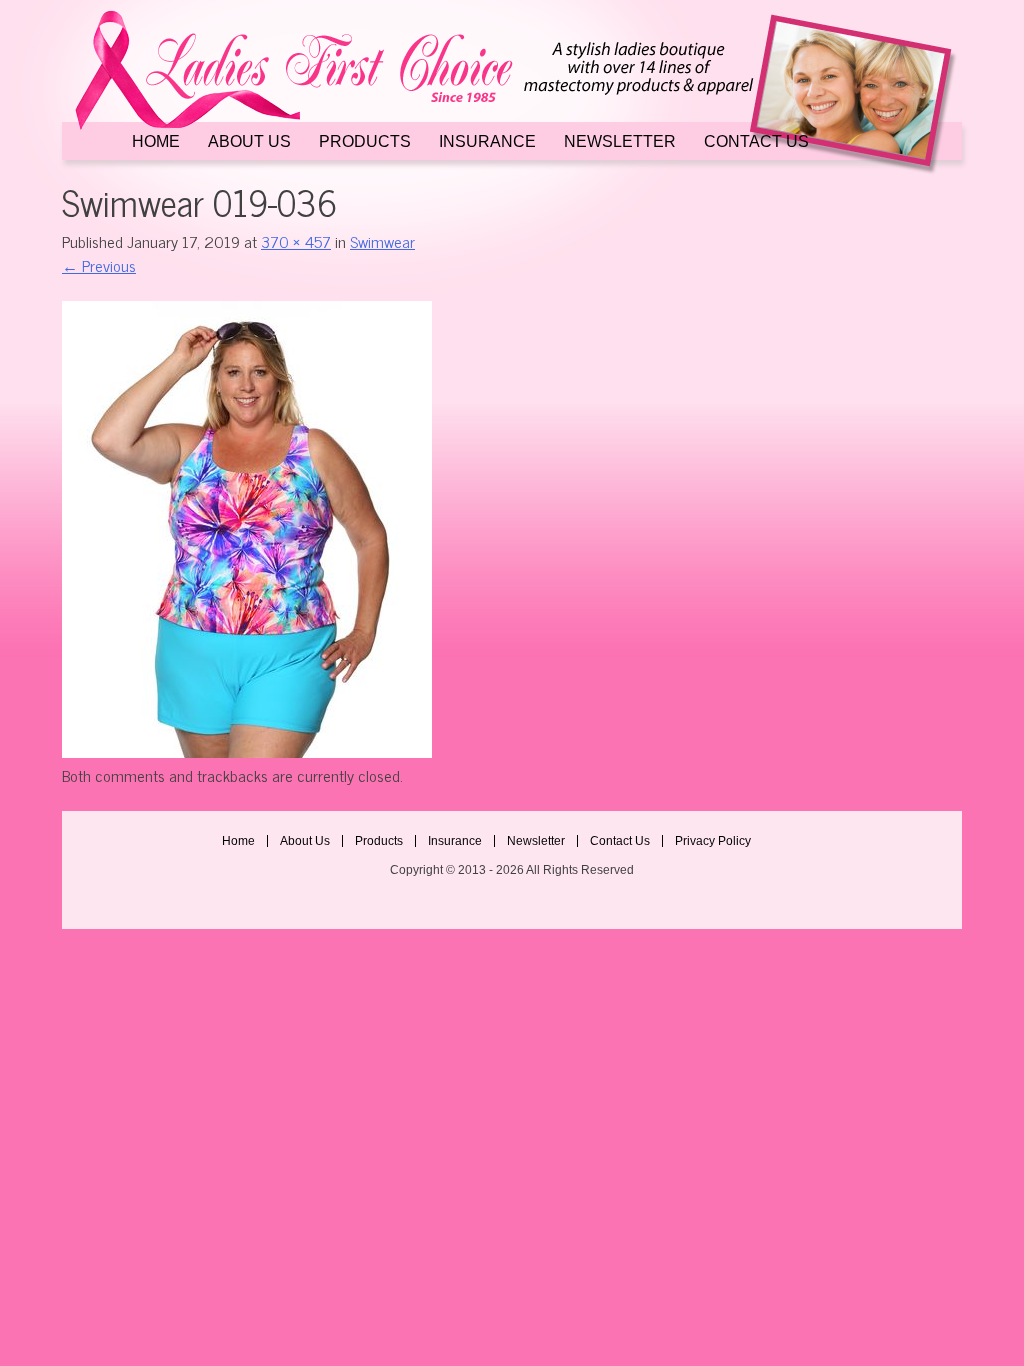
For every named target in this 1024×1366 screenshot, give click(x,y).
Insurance (487, 142)
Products (365, 142)
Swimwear (382, 241)
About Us (249, 142)
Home (156, 142)
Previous (99, 265)
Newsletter (620, 142)
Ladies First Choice (512, 92)
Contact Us (756, 142)
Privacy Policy (713, 841)
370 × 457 (296, 241)
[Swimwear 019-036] (247, 751)
